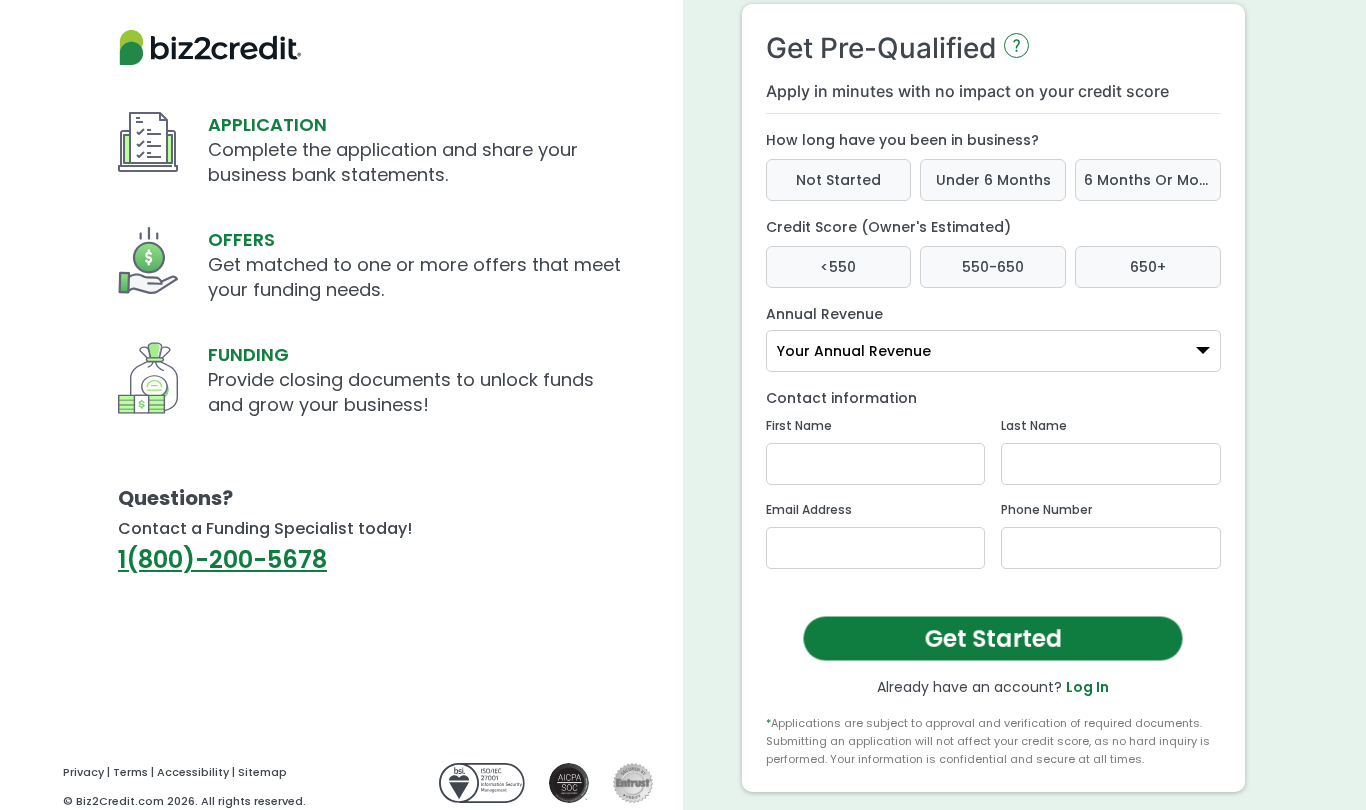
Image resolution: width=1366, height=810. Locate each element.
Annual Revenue (824, 314)
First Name (799, 425)
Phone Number (1046, 509)
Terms (130, 772)
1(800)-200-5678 (222, 559)
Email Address (809, 509)
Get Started (992, 638)
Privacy (83, 772)
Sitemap (262, 772)
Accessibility (193, 772)
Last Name (1034, 425)
